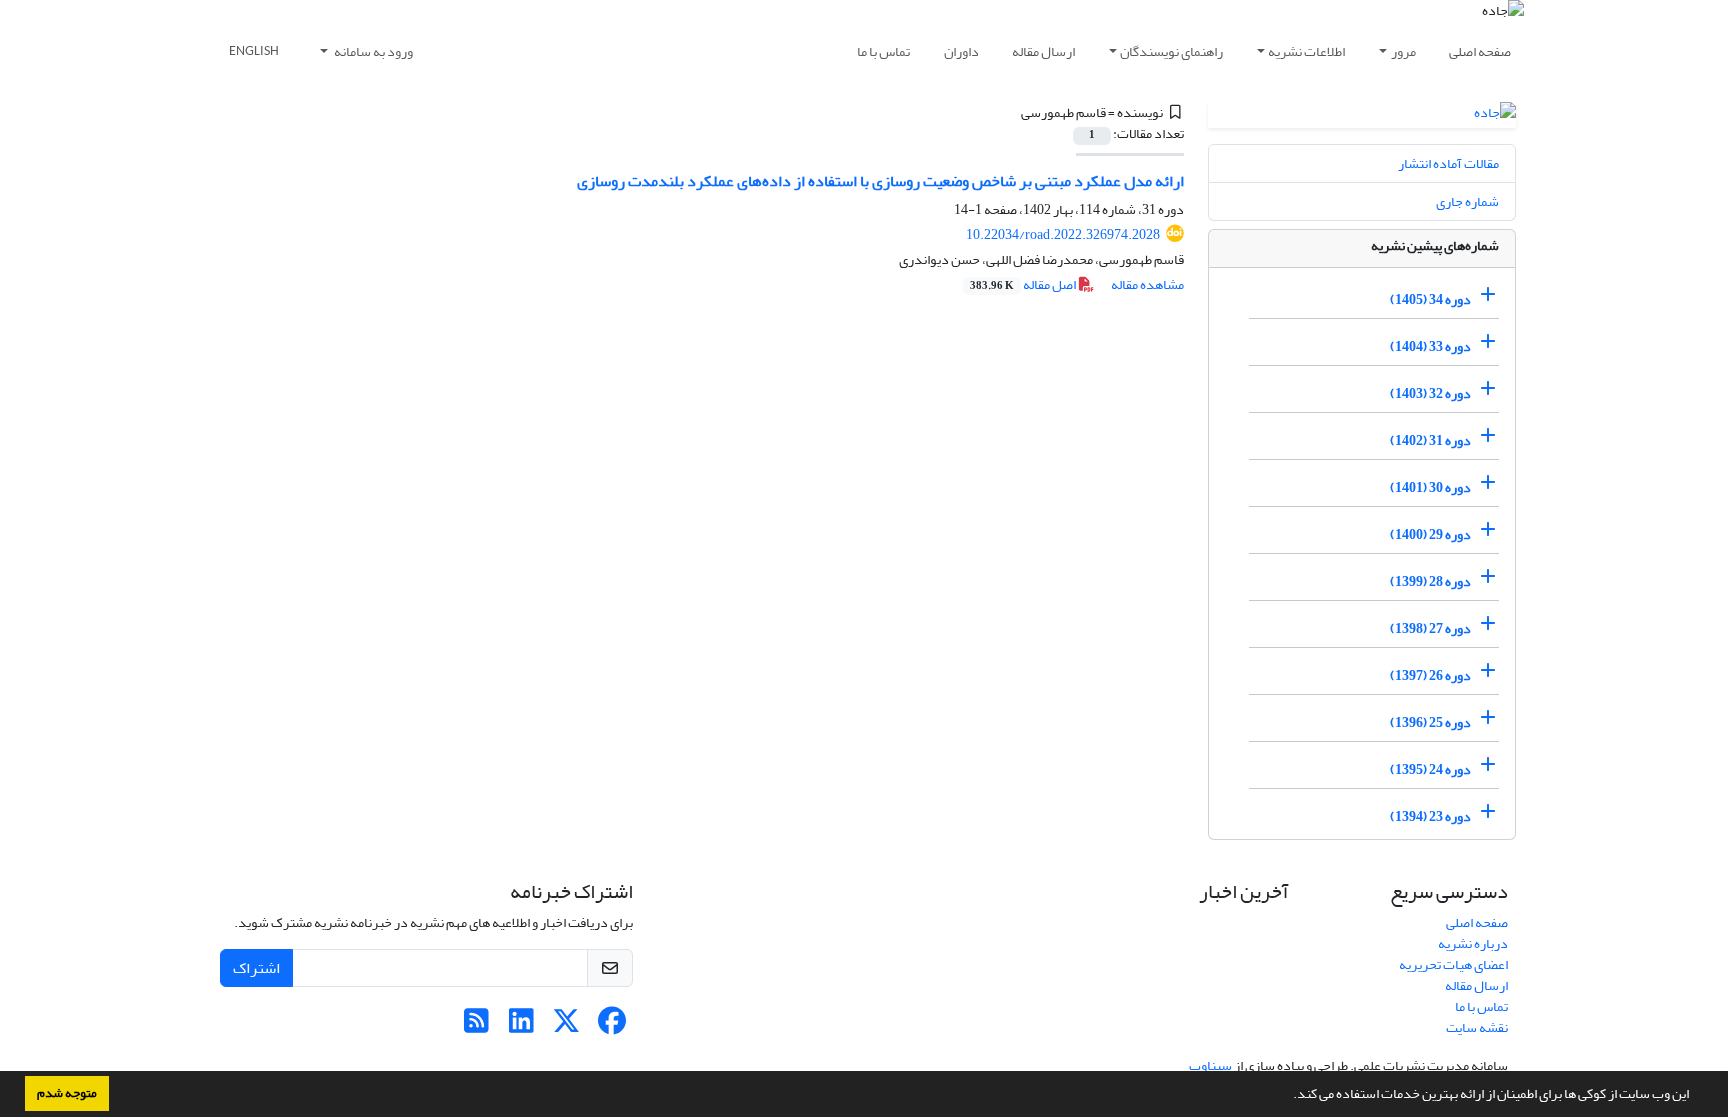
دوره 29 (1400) (1430, 534)
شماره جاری (1467, 201)
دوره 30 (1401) (1430, 487)
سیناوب (1210, 1065)
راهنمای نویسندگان (1171, 51)
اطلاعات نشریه (1306, 51)
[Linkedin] (521, 1026)
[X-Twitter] (566, 1026)
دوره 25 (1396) (1430, 722)
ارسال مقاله (1043, 51)
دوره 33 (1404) (1430, 346)
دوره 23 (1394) (1430, 816)
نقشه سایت (1477, 1027)
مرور (1403, 51)
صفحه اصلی (1480, 51)
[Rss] (476, 1026)
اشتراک (256, 968)
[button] (1288, 1096)
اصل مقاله (1024, 284)
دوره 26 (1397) (1430, 675)
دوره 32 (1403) (1430, 393)
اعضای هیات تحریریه (1453, 964)
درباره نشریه (1473, 943)
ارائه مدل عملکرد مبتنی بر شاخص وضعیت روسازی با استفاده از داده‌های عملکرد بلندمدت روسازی (880, 181)
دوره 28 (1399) (1430, 581)
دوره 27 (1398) (1430, 628)
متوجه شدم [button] (67, 1093)
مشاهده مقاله (1147, 284)
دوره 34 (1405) (1430, 299)
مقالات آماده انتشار (1448, 163)
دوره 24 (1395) (1430, 769)
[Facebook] (611, 1026)
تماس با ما (883, 51)
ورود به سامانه (372, 51)
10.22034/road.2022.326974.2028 (1063, 234)
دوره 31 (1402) (1430, 440)
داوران (961, 51)
